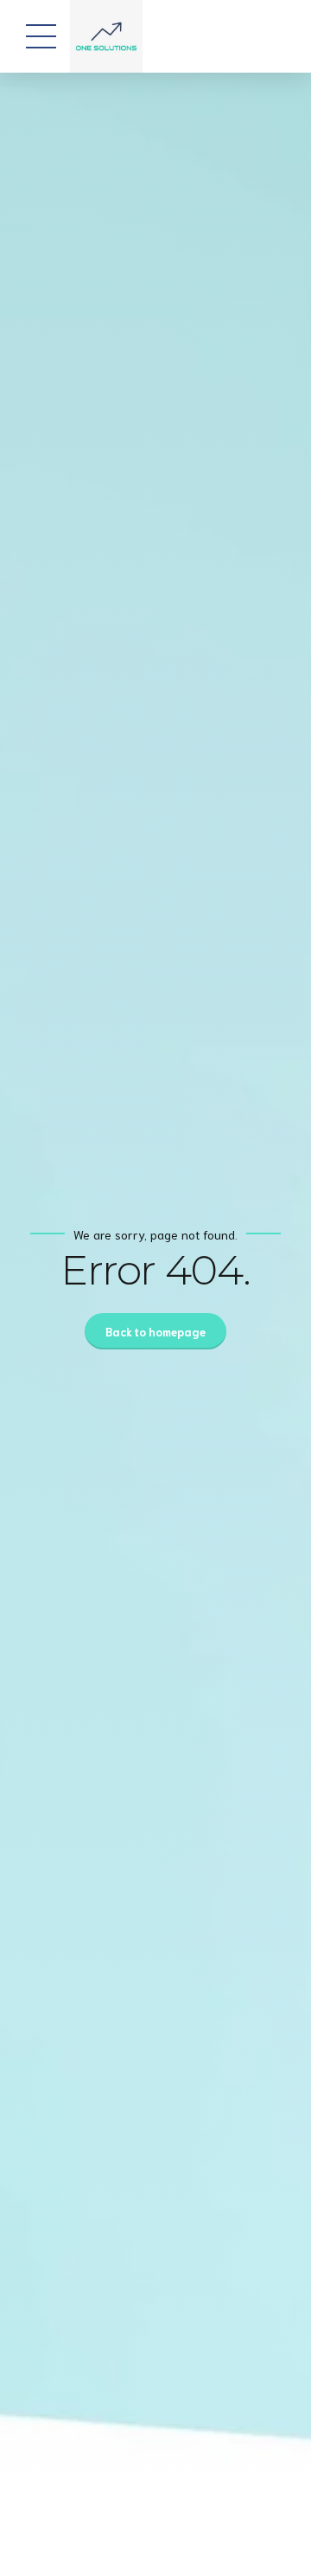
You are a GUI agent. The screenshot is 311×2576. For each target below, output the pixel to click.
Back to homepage (155, 1332)
